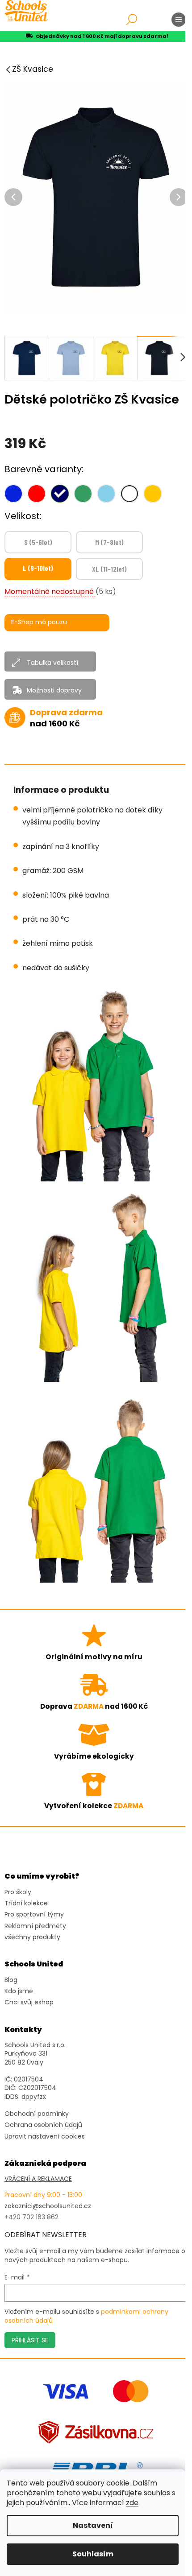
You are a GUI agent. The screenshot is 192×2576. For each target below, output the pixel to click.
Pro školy (18, 1892)
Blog (11, 1980)
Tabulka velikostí (52, 663)
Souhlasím (93, 2554)
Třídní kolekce (26, 1903)
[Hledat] (132, 20)
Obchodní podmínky (37, 2114)
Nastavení (93, 2525)
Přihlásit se (30, 2340)
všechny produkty (32, 1937)
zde (132, 2503)
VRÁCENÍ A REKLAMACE (38, 2179)
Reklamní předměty (35, 1926)
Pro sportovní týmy (34, 1914)
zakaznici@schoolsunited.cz (48, 2206)
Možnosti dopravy (54, 690)
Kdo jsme (19, 1991)
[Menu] (179, 20)
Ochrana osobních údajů (43, 2125)
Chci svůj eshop (29, 2002)
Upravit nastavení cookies (45, 2137)
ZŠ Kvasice (33, 69)
